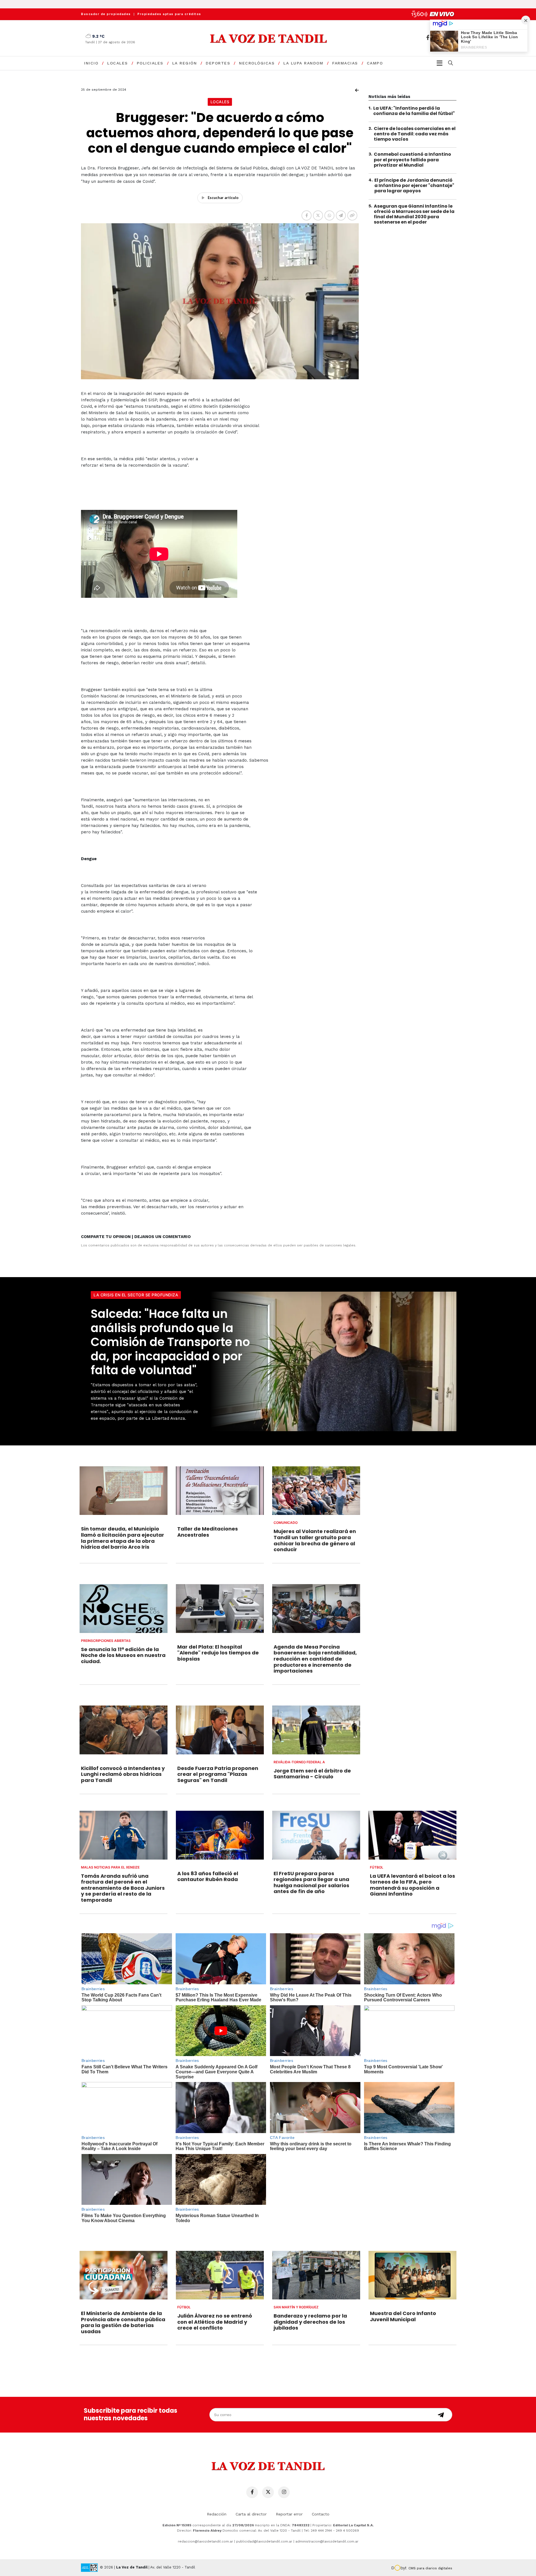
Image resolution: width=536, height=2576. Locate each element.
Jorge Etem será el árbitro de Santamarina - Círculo (312, 1774)
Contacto (321, 2514)
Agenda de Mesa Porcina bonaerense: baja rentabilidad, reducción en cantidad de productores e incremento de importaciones (315, 1659)
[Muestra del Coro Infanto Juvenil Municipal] (412, 2275)
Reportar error (289, 2514)
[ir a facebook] (428, 38)
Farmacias (345, 63)
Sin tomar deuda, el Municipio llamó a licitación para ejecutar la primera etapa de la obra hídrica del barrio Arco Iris (123, 1538)
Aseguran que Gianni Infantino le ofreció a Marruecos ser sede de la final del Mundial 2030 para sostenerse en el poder (414, 214)
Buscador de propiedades (106, 14)
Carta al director (251, 2514)
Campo (375, 63)
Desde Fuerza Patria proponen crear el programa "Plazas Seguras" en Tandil (218, 1774)
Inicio (91, 63)
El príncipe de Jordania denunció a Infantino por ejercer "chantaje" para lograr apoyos (414, 186)
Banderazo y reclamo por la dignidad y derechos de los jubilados (310, 2322)
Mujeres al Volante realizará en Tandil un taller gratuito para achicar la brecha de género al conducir (315, 1540)
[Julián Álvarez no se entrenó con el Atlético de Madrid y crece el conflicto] (220, 2275)
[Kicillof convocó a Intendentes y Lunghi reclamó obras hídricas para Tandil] (124, 1730)
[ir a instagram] (284, 2492)
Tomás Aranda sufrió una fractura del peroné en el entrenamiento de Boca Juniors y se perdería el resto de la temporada (123, 1888)
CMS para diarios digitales (430, 2568)
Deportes (218, 63)
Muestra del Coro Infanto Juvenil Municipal (403, 2316)
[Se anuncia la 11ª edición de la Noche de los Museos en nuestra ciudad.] (124, 1608)
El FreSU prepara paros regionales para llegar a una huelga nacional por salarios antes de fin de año (311, 1882)
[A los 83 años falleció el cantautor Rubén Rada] (220, 1835)
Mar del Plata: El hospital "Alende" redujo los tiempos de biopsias (218, 1653)
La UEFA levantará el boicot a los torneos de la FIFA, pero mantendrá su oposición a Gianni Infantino (412, 1885)
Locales (118, 63)
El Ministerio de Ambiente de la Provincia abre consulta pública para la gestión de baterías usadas (123, 2322)
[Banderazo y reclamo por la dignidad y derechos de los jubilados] (316, 2275)
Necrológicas (257, 63)
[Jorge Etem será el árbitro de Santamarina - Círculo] (316, 1730)
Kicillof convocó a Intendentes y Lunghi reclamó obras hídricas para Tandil (123, 1774)
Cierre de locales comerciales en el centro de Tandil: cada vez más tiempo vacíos (415, 134)
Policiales (150, 63)
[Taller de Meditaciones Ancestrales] (220, 1491)
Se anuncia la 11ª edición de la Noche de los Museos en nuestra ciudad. (123, 1655)
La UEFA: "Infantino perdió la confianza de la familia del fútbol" (414, 111)
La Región (185, 63)
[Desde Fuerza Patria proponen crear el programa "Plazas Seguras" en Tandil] (220, 1730)
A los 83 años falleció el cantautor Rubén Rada (208, 1876)
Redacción (217, 2514)
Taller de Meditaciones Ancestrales (208, 1532)
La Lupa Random (303, 63)
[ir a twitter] (268, 2492)
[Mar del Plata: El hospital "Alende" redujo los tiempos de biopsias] (220, 1608)
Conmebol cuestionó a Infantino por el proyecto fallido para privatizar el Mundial (412, 160)
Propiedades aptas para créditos (169, 14)
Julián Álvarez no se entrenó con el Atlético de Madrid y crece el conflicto (215, 2322)
